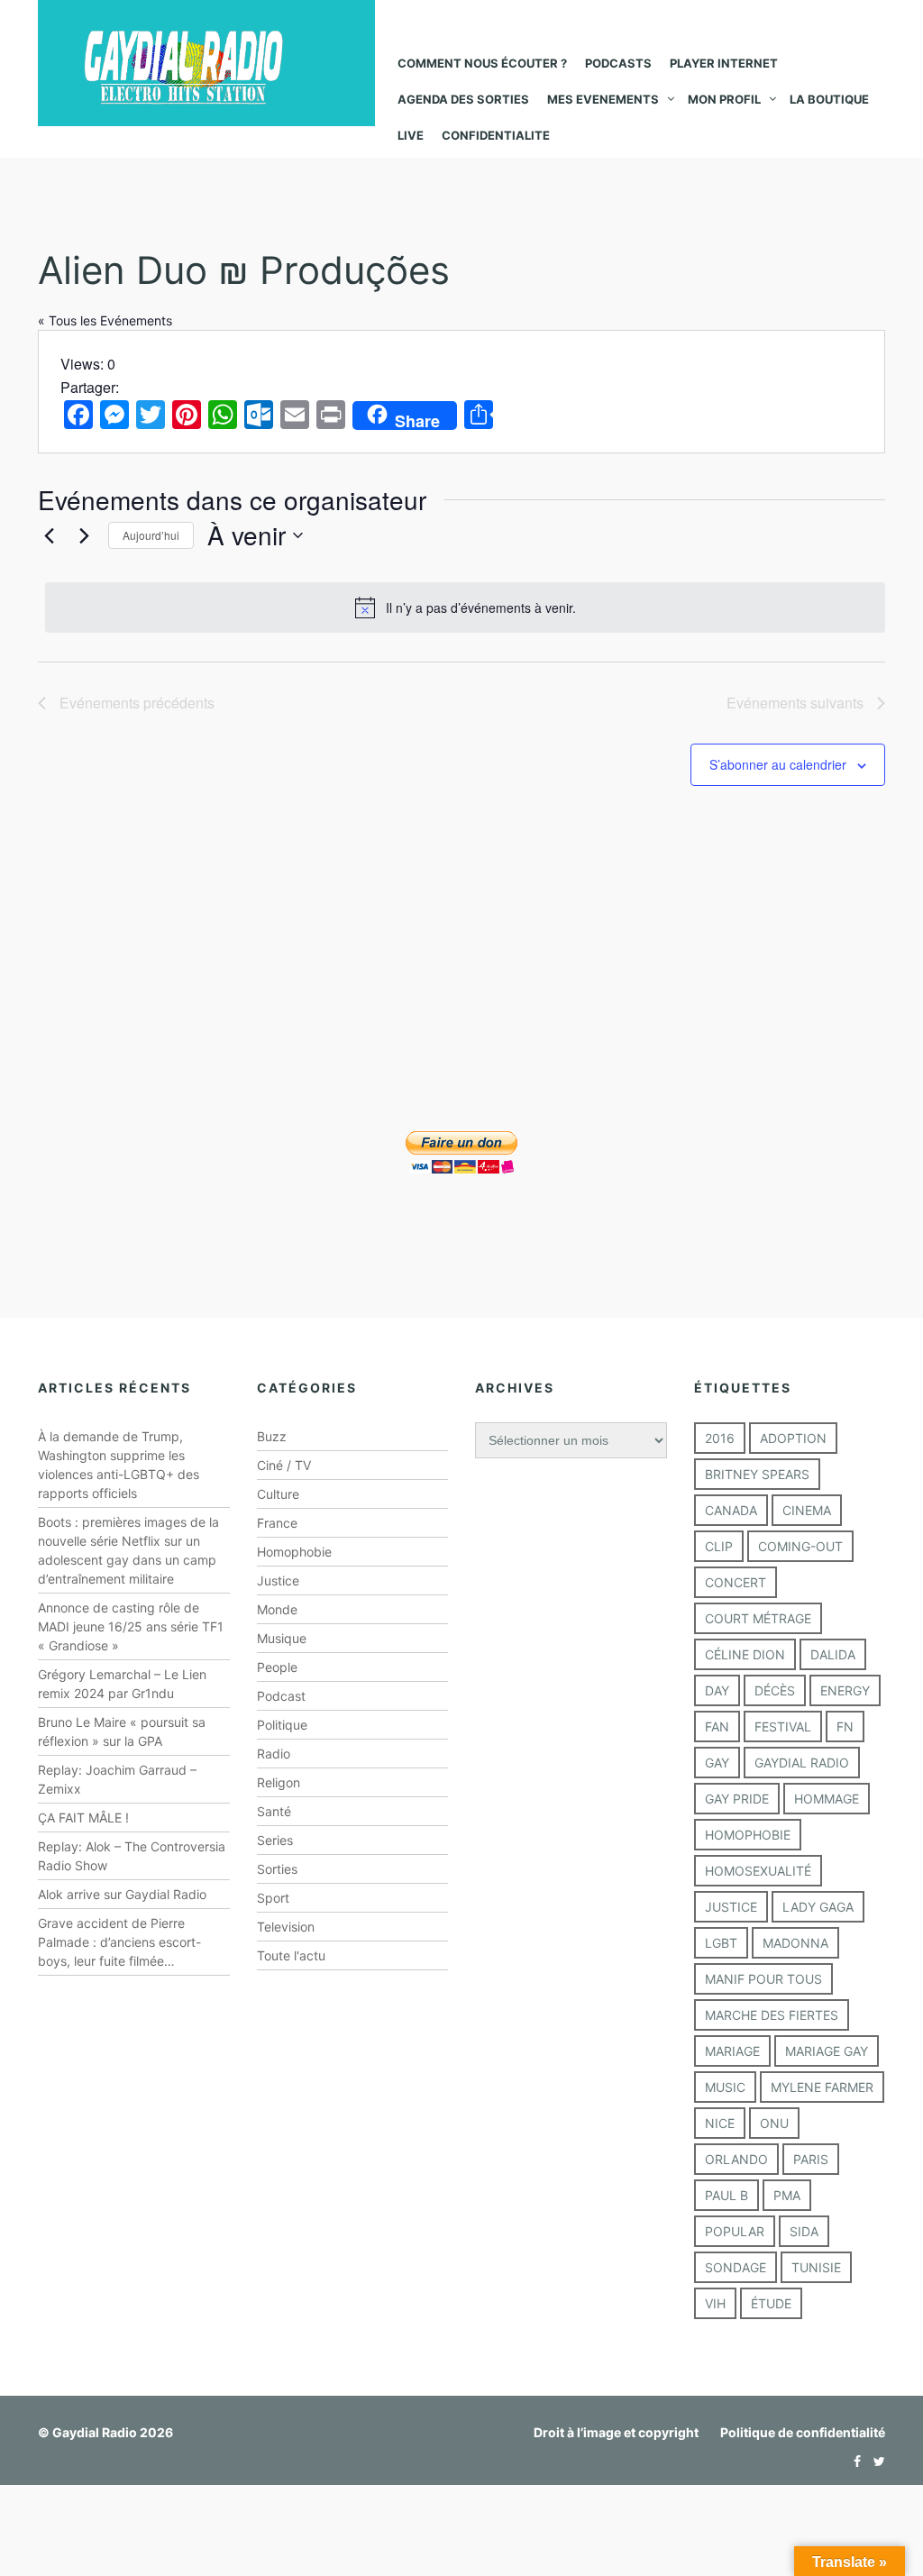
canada (731, 1510)
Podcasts (618, 63)
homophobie (748, 1835)
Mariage (732, 2051)
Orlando (736, 2159)
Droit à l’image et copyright (616, 2432)
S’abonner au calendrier (778, 764)
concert (736, 1582)
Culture (278, 1494)
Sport (273, 1898)
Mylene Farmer (822, 2087)
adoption (793, 1438)
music (725, 2087)
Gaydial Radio (802, 1763)
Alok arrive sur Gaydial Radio (122, 1894)
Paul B (727, 2195)
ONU (774, 2123)
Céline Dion (745, 1654)
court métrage (758, 1618)
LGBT (721, 1943)
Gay (717, 1763)
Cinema (807, 1510)
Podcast (281, 1696)
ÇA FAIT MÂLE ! (83, 1818)
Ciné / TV (284, 1465)
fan (717, 1726)
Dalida (833, 1654)
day (717, 1690)
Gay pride (737, 1799)
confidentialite (496, 135)
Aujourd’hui (151, 535)
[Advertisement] (461, 983)
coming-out (800, 1546)
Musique (282, 1638)
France (277, 1523)
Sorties (277, 1869)
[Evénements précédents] (49, 535)
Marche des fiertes (772, 2015)
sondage (736, 2267)
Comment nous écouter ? (482, 63)
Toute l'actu (291, 1955)
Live (411, 135)
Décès (775, 1690)
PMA (787, 2195)
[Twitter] (875, 2461)
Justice (278, 1580)
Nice (720, 2123)
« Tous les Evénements (105, 320)
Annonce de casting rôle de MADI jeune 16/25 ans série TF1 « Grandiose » (131, 1626)
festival (783, 1726)
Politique (282, 1725)
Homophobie (294, 1552)
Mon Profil (724, 99)
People (277, 1667)
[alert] (465, 607)
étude (771, 2303)
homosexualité (758, 1871)
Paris (811, 2159)
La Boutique (829, 99)
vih (715, 2303)
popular (735, 2231)
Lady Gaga (818, 1907)
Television (286, 1927)
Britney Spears (757, 1474)
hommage (827, 1799)
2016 (720, 1438)
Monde (277, 1609)
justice (731, 1907)
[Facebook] (853, 2461)
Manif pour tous (763, 1979)
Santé (274, 1811)
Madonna (795, 1943)
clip (719, 1546)
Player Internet (724, 63)
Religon (279, 1782)
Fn (845, 1726)
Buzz (272, 1436)
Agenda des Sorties (463, 99)
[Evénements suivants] (84, 535)
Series (275, 1840)
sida (804, 2231)
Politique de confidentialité (803, 2432)
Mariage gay (827, 2051)
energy (845, 1690)
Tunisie (816, 2267)
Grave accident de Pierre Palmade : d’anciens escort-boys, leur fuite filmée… (119, 1942)
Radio (274, 1754)
